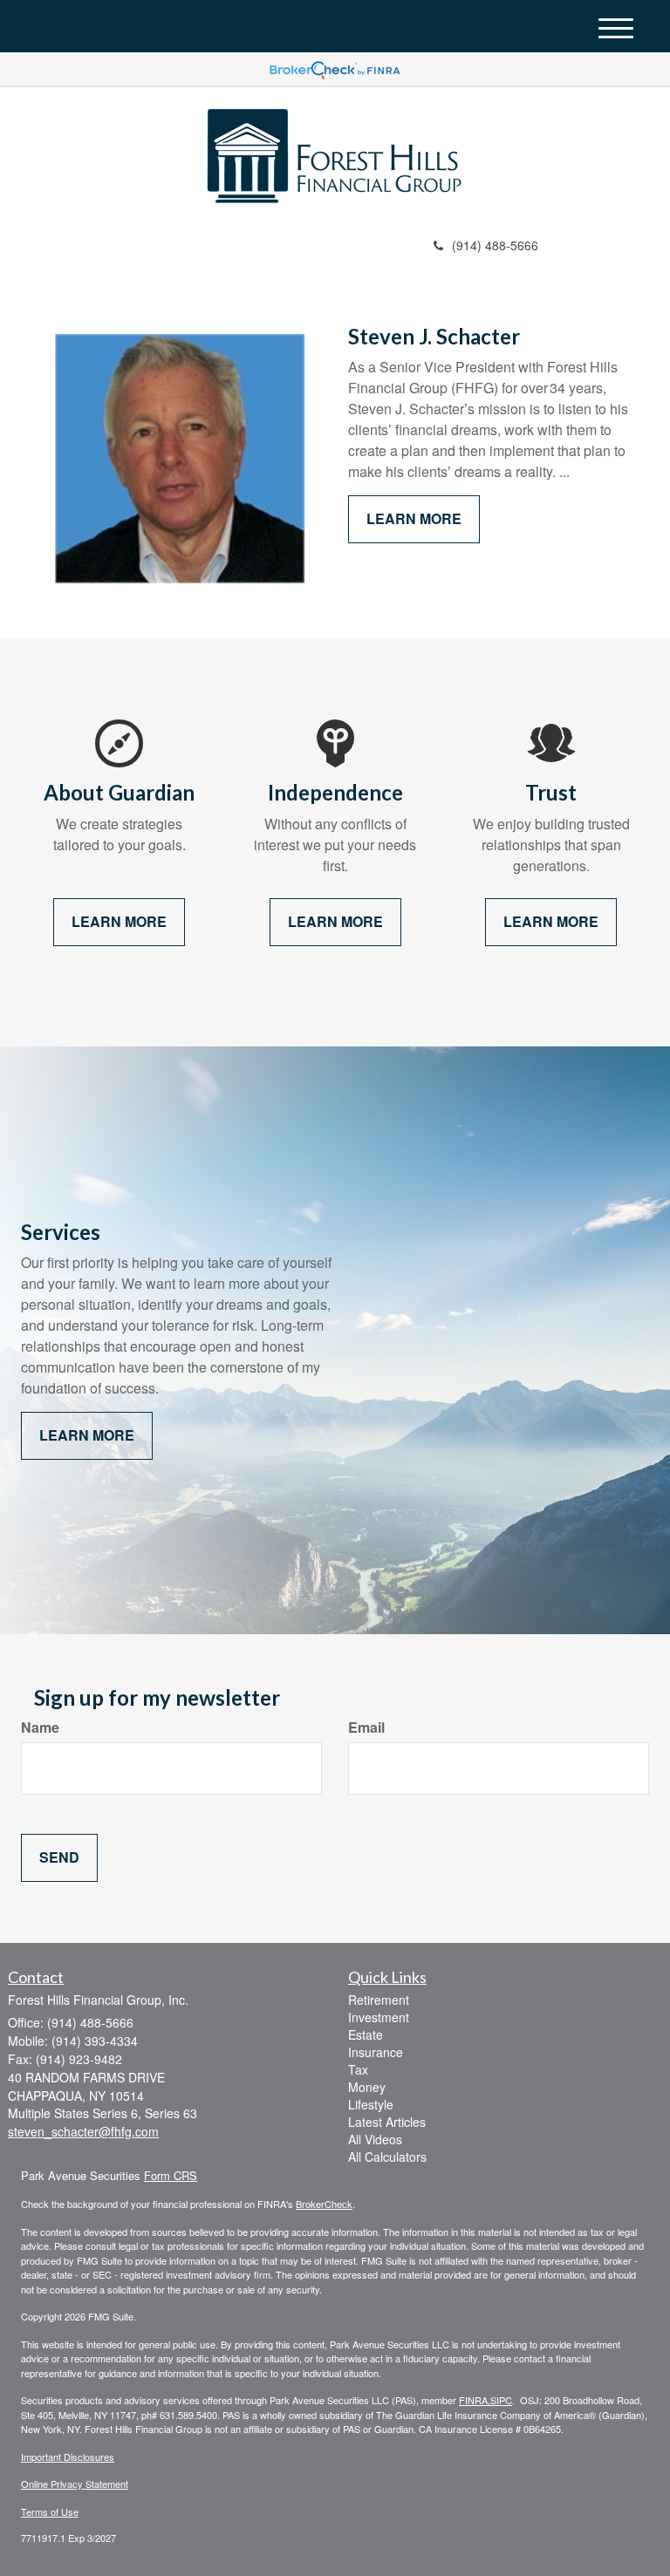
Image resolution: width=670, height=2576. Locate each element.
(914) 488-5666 (495, 245)
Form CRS (171, 2175)
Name (40, 1728)
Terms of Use (50, 2511)
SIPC (501, 2400)
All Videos (375, 2139)
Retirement (379, 2000)
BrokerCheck (324, 2204)
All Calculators (387, 2157)
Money (367, 2087)
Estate (366, 2034)
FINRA (473, 2400)
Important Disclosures (68, 2457)
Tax (358, 2069)
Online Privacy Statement (75, 2484)
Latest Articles (387, 2122)
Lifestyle (371, 2104)
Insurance (376, 2052)
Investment (379, 2017)
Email (366, 1728)
